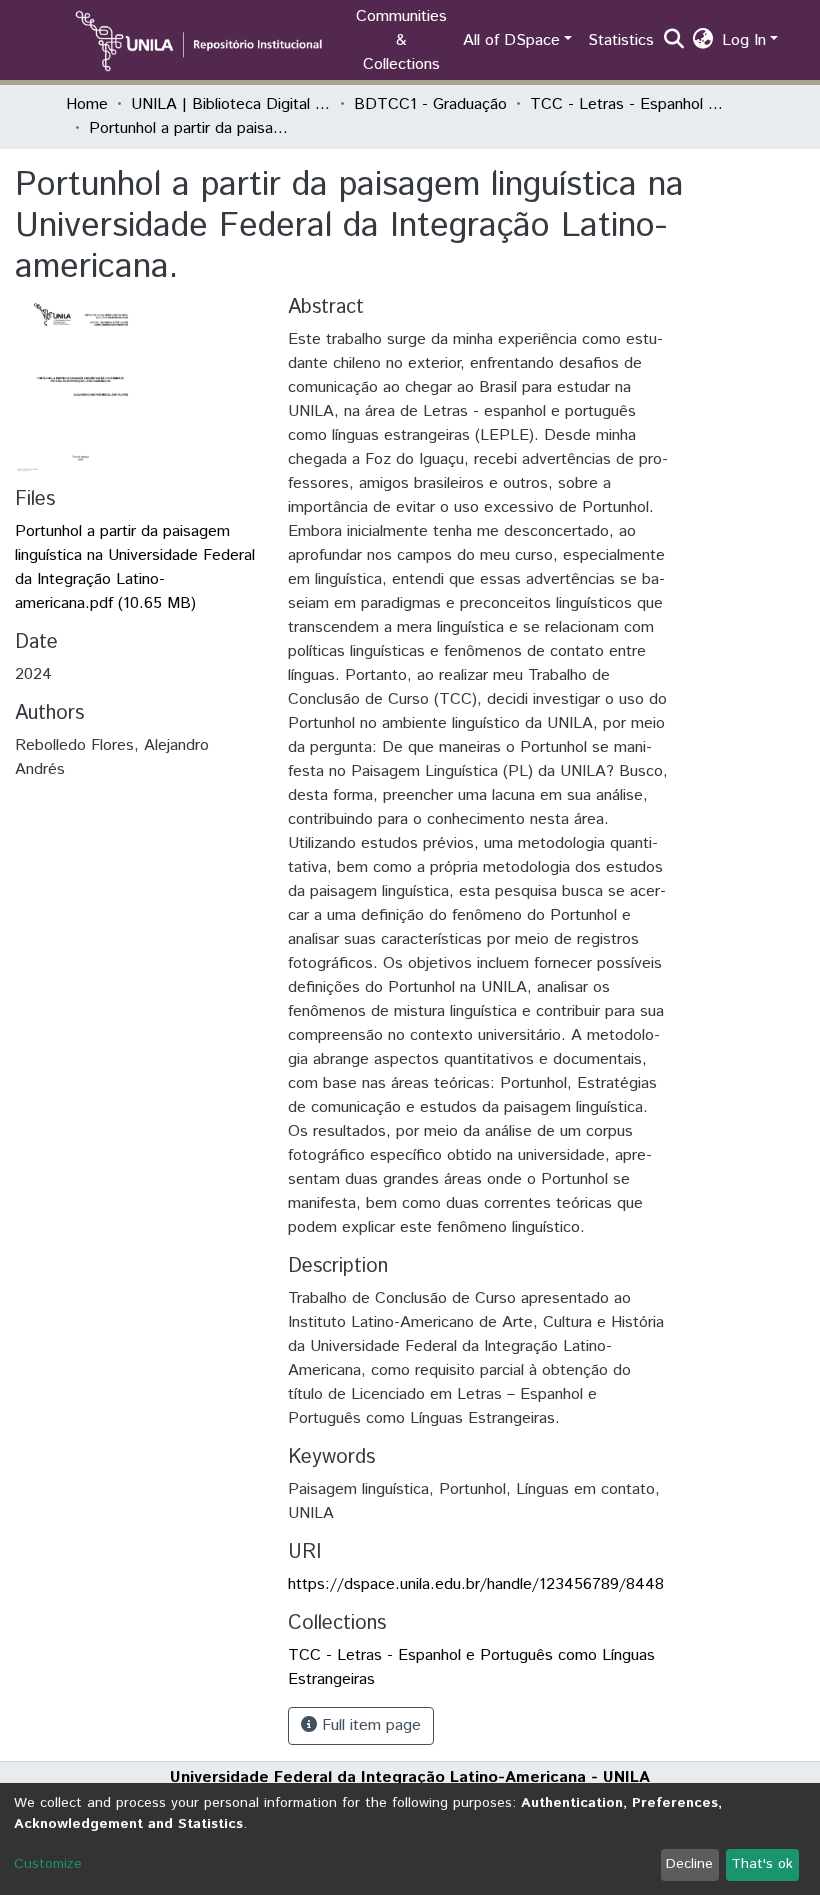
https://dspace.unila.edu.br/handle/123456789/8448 (476, 1584)
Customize (48, 1864)
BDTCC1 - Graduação (430, 104)
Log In (744, 40)
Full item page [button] (369, 1725)
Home (87, 104)
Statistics (621, 40)
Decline (689, 1864)
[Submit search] (674, 41)
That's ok (762, 1864)
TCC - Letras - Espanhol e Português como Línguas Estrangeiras (630, 104)
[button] (703, 41)
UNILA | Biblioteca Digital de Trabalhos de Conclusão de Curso (231, 104)
